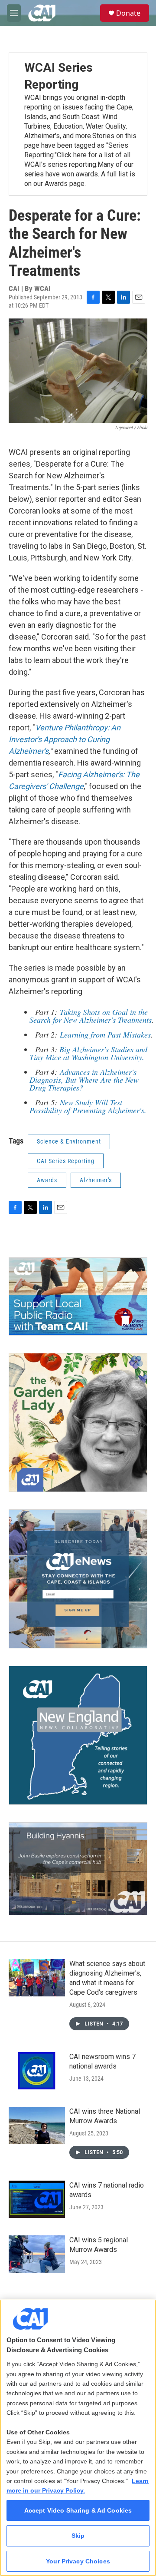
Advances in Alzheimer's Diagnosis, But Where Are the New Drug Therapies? (84, 1080)
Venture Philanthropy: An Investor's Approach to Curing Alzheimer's (65, 739)
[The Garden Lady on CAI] (78, 1422)
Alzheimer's (96, 1180)
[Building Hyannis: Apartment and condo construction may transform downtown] (78, 1869)
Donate (128, 13)
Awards (47, 1180)
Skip (78, 2536)
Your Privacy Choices (78, 2561)
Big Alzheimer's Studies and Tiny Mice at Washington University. (88, 1053)
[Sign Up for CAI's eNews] (78, 1579)
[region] (78, 2438)
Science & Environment (69, 1141)
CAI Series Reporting (66, 1161)
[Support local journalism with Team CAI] (78, 1297)
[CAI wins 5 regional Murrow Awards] (37, 2254)
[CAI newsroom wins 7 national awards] (37, 2071)
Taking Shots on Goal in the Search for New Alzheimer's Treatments (91, 1016)
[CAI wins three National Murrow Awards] (37, 2125)
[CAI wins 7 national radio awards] (37, 2199)
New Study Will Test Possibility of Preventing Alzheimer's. (88, 1106)
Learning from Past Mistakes (104, 1034)
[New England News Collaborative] (78, 1735)
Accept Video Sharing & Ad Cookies (78, 2510)
